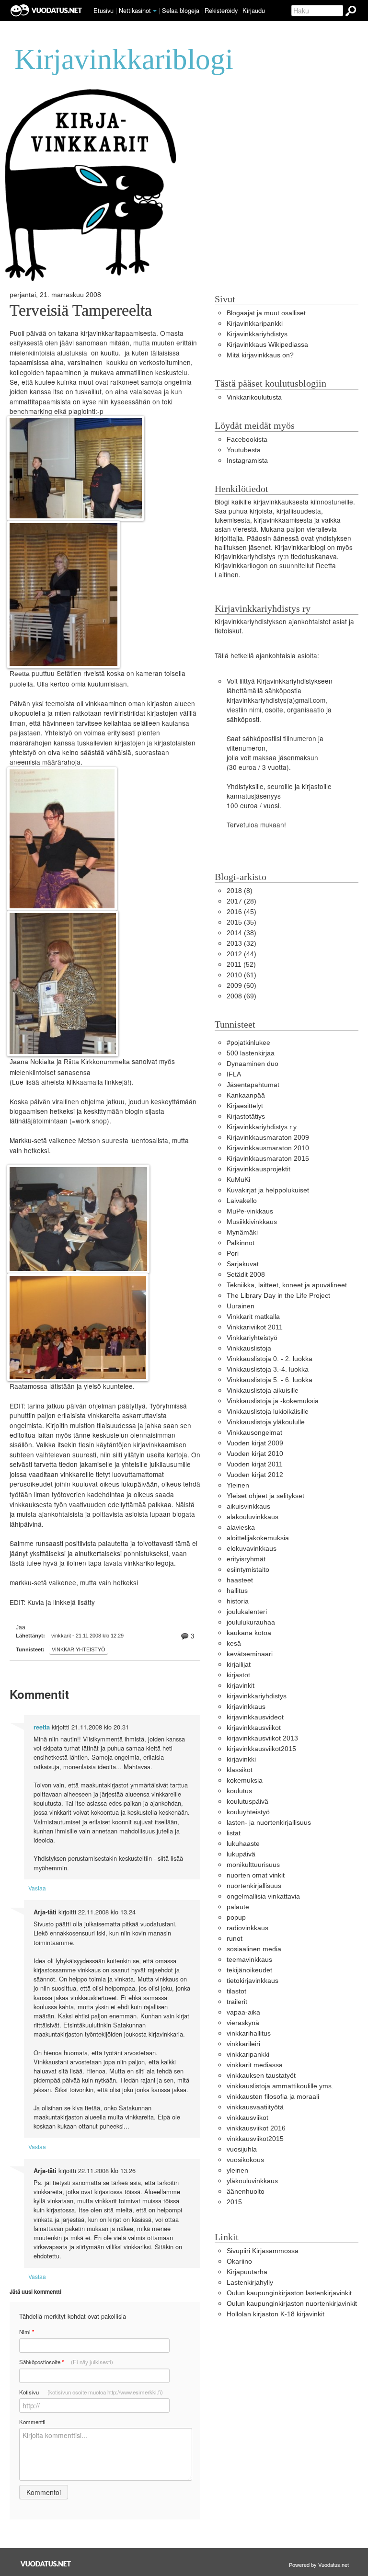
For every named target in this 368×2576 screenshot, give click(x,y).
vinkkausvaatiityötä (255, 2107)
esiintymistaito (248, 1570)
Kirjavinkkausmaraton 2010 (268, 1148)
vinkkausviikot (247, 2118)
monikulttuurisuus (253, 1865)
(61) (241, 975)
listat (234, 1833)
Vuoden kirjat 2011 (255, 1464)
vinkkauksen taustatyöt (261, 2076)
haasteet (240, 1580)
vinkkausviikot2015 (255, 2139)
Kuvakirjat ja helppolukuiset (268, 1190)
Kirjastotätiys (246, 1116)
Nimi (27, 2332)
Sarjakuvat (243, 1264)
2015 (234, 2202)
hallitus (237, 1591)
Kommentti (32, 2422)
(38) (241, 933)
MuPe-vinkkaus (250, 1211)
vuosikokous (245, 2160)
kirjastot (238, 1675)
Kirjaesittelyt (245, 1106)
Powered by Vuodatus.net (319, 2565)
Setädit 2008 (246, 1275)
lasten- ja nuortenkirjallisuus (269, 1823)
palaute (238, 1907)
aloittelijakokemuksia (258, 1538)
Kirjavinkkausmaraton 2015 (268, 1159)
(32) (241, 944)
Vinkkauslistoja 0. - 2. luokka (270, 1359)
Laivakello (242, 1201)
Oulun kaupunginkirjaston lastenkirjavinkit (289, 2293)
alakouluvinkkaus (253, 1517)
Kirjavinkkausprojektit (259, 1169)
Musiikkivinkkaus (252, 1222)
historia (238, 1601)
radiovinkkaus (247, 1928)
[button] (155, 11)
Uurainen (241, 1306)
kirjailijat (239, 1665)
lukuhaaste (243, 1844)
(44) (241, 954)
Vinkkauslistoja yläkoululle (266, 1422)
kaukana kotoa (249, 1633)
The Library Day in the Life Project (278, 1296)
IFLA (234, 1074)
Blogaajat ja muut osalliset (266, 313)
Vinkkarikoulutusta (254, 397)
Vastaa (37, 1888)
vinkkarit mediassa (255, 2065)
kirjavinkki (241, 1759)
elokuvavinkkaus (252, 1549)
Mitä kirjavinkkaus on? (260, 355)
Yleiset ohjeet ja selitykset (265, 1496)
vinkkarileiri (243, 2044)
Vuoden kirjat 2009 (255, 1443)
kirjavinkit (241, 1686)
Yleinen (238, 1485)
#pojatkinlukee (248, 1043)
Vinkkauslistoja (249, 1348)
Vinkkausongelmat (254, 1433)
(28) (241, 901)
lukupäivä (241, 1854)
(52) (241, 965)
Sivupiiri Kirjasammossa (263, 2251)
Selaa (181, 10)
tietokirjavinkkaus (253, 1981)
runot (235, 1939)
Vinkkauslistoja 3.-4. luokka (268, 1369)
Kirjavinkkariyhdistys (257, 334)
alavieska (241, 1528)
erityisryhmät (246, 1559)
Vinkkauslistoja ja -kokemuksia (273, 1401)
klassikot (240, 1770)
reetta (42, 1727)
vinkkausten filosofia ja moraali (273, 2097)
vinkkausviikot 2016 (256, 2128)
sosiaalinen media (254, 1949)
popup (236, 1918)
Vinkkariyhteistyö (79, 1649)
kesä (234, 1643)
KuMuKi (238, 1180)
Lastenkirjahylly (250, 2283)
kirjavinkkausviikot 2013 (262, 1738)
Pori (233, 1254)
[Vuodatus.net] (46, 2564)
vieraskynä (243, 2023)
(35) (241, 922)
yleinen (237, 2170)
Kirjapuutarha (247, 2272)
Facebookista (247, 440)
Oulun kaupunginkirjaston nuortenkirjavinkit (292, 2304)
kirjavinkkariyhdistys (257, 1696)
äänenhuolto (246, 2192)
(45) (241, 912)
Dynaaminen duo (253, 1064)
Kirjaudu (254, 10)
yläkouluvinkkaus (252, 2181)
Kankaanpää (246, 1095)
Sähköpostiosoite (66, 2362)
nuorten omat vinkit (256, 1875)
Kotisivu (91, 2392)
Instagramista (247, 461)
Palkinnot (241, 1243)
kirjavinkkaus (246, 1707)
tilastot (236, 1991)
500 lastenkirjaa (251, 1053)
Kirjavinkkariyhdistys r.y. (262, 1127)
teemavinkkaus (249, 1960)
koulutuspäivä (247, 1802)
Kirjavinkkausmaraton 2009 (268, 1138)
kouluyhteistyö (248, 1812)
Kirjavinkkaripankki (255, 324)
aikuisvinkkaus (248, 1506)
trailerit (237, 2002)
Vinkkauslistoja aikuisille (263, 1391)
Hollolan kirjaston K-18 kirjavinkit (276, 2314)
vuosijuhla (242, 2149)
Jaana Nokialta (32, 1062)
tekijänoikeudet (249, 1970)
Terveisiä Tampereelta (81, 310)
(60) (241, 986)
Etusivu (103, 10)
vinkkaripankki (248, 2055)
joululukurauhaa (251, 1622)
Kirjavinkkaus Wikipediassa (267, 345)
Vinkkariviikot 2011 (255, 1327)
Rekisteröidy (221, 10)
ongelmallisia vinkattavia (263, 1896)
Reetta (20, 674)
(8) (240, 891)
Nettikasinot (135, 10)
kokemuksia (245, 1780)
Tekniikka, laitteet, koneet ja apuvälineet (287, 1285)
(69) (241, 996)
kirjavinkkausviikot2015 (261, 1749)
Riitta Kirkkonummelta (97, 1062)
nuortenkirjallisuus (254, 1886)
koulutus (239, 1791)
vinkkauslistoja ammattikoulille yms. (280, 2086)
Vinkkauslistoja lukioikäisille (268, 1412)
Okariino (239, 2261)
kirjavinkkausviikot (254, 1728)
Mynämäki (242, 1232)
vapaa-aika (243, 2012)
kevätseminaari (250, 1654)
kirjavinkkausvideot (255, 1717)
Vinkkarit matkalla (253, 1317)
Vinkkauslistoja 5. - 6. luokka (270, 1380)
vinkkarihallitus (249, 2033)
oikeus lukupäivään (129, 1484)
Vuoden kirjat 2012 (255, 1475)
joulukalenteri (247, 1612)
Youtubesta (244, 450)
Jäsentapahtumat (253, 1085)
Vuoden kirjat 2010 (255, 1454)
